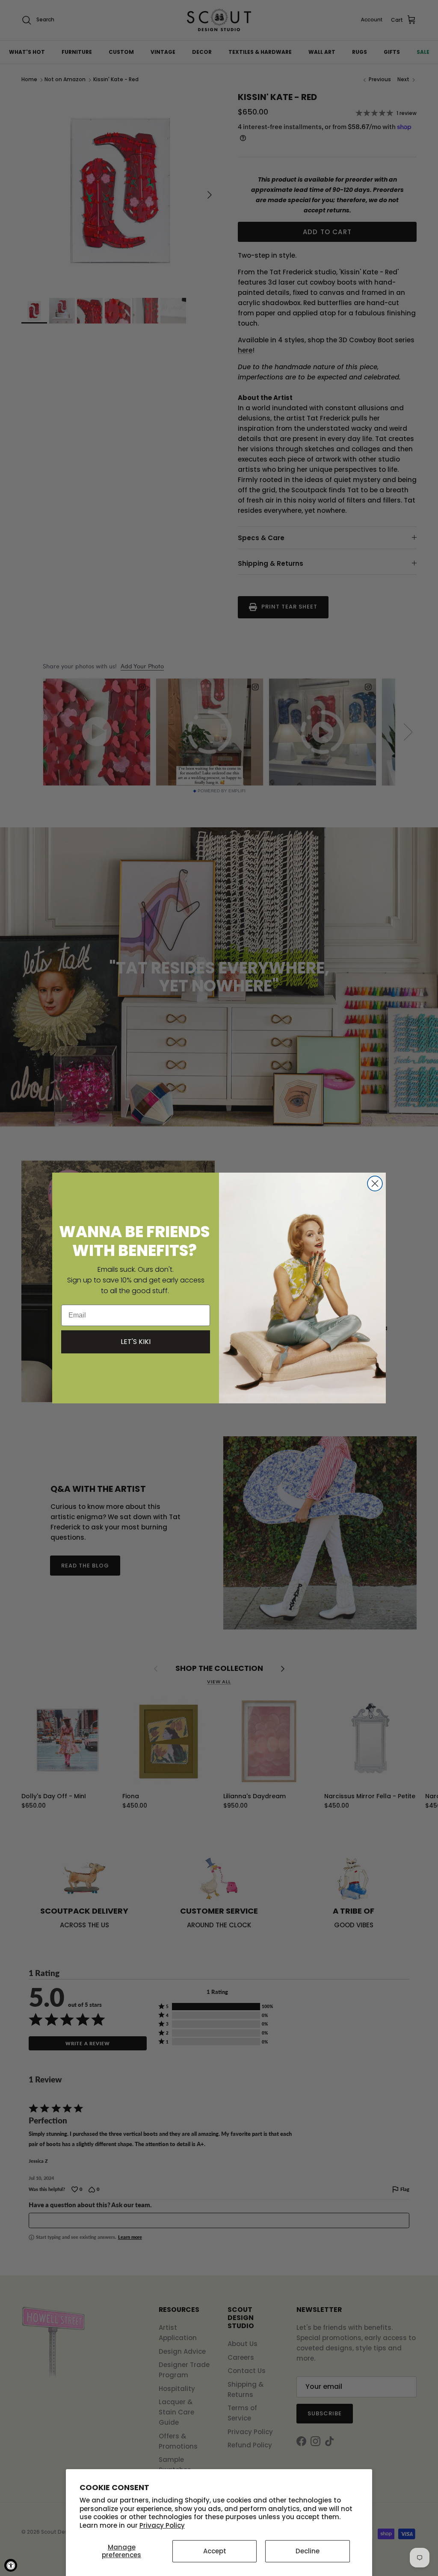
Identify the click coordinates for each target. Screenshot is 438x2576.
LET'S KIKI (136, 1342)
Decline (308, 2551)
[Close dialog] (375, 1184)
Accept (215, 2551)
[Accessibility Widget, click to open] (11, 2565)
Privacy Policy (162, 2525)
